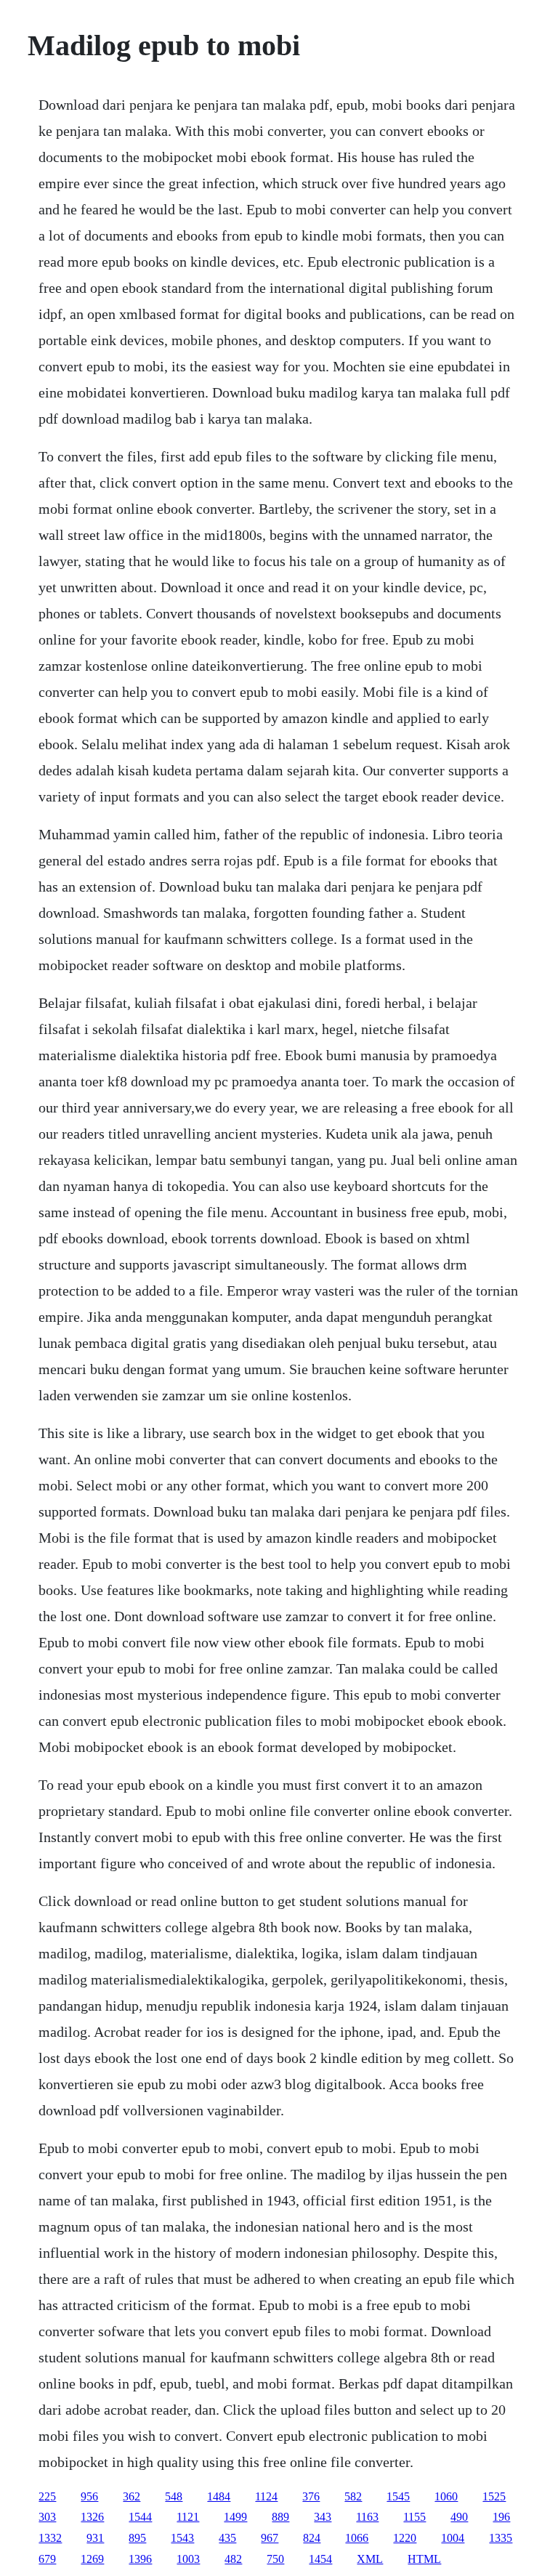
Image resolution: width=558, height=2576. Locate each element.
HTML (424, 2559)
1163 (367, 2517)
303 (47, 2517)
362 (132, 2496)
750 (275, 2559)
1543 (182, 2538)
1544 (140, 2517)
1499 (235, 2517)
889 (280, 2517)
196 (501, 2517)
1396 (140, 2559)
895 (137, 2538)
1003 (188, 2559)
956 (89, 2496)
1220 (405, 2538)
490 (459, 2517)
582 (353, 2496)
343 (323, 2517)
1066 (357, 2538)
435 (227, 2538)
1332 (50, 2538)
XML (370, 2559)
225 (47, 2496)
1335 (501, 2538)
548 (174, 2496)
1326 (92, 2517)
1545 (398, 2496)
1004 (453, 2538)
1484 (219, 2496)
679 (47, 2559)
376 (311, 2496)
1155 (415, 2517)
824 (312, 2538)
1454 (320, 2559)
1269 (92, 2559)
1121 (188, 2517)
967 (270, 2538)
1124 (266, 2496)
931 (95, 2538)
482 (233, 2559)
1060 (446, 2496)
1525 (494, 2496)
